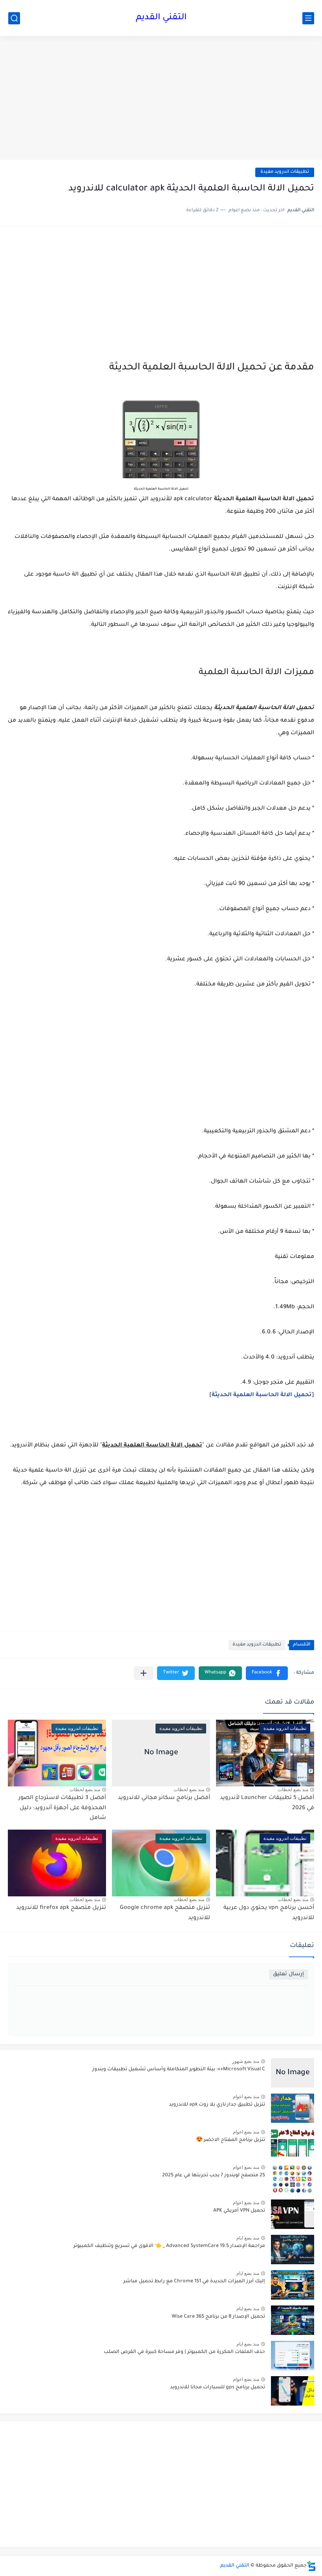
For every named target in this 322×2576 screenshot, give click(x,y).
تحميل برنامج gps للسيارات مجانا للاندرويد (218, 2388)
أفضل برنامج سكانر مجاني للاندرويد (164, 1798)
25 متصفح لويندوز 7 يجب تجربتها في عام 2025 (214, 2176)
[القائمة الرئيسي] (308, 18)
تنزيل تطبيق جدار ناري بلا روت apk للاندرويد (217, 2105)
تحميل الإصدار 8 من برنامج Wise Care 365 (218, 2317)
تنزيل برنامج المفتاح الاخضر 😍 (231, 2140)
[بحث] (14, 18)
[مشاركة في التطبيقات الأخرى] (144, 1673)
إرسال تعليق (288, 1974)
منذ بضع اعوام (246, 2097)
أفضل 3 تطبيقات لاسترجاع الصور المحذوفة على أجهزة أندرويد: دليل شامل (62, 1808)
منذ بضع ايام (248, 2238)
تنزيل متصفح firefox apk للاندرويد (61, 1908)
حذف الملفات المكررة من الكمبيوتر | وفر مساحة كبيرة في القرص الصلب (184, 2352)
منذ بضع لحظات (293, 1790)
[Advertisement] (161, 99)
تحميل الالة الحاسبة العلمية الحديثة (262, 1395)
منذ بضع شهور (246, 2061)
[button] (267, 1673)
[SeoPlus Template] (311, 2566)
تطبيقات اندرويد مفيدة (285, 172)
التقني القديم (161, 18)
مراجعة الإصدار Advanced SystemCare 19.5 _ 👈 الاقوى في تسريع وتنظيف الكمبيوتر (169, 2246)
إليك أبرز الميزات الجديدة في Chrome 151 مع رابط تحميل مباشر (194, 2282)
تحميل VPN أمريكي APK (239, 2211)
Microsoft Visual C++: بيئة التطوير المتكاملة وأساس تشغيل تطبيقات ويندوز (179, 2070)
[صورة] (293, 2073)
